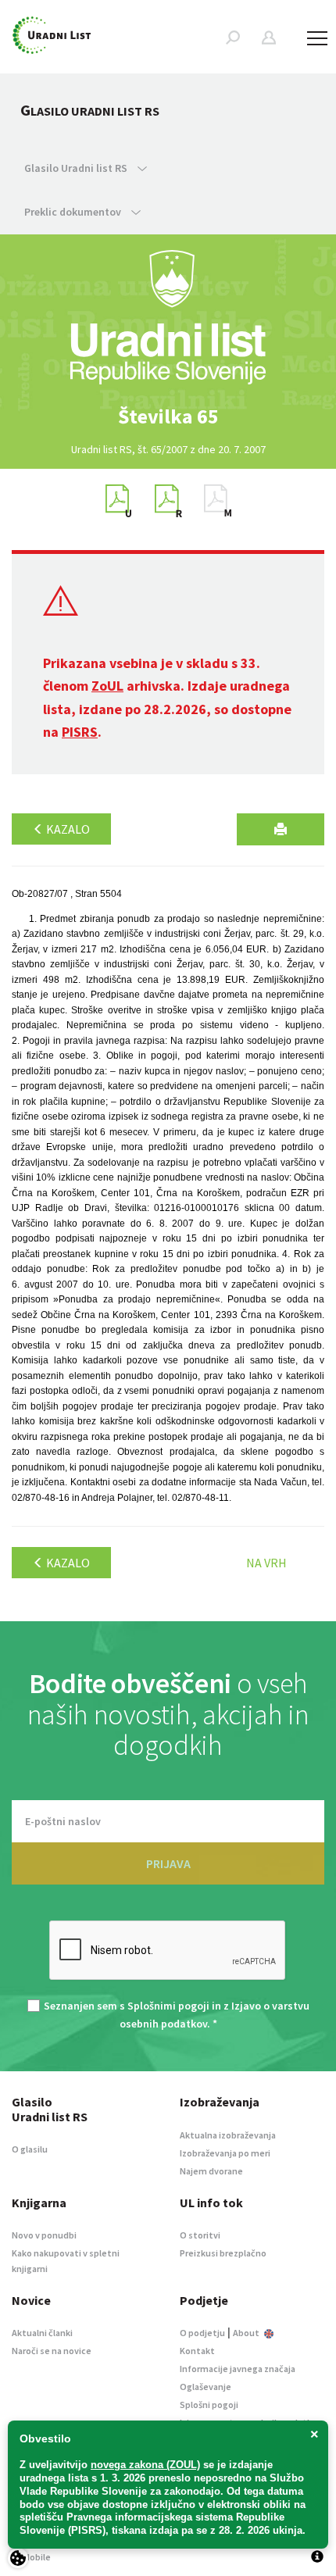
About (247, 2333)
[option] (168, 416)
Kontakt (197, 2351)
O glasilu (30, 2149)
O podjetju (202, 2333)
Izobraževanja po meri (225, 2153)
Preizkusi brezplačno (223, 2253)
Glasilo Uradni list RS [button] (77, 168)
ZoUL (107, 686)
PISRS (80, 732)
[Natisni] (281, 829)
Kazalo (67, 829)
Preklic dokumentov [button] (74, 212)
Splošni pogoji (209, 2405)
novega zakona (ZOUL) (145, 2465)
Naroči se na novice (52, 2351)
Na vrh (266, 1563)
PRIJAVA (168, 1863)
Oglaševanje (206, 2387)
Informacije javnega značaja (238, 2369)
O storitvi (200, 2235)
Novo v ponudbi (44, 2235)
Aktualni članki (42, 2333)
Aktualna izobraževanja (228, 2135)
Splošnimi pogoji (168, 2006)
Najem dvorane (211, 2171)
